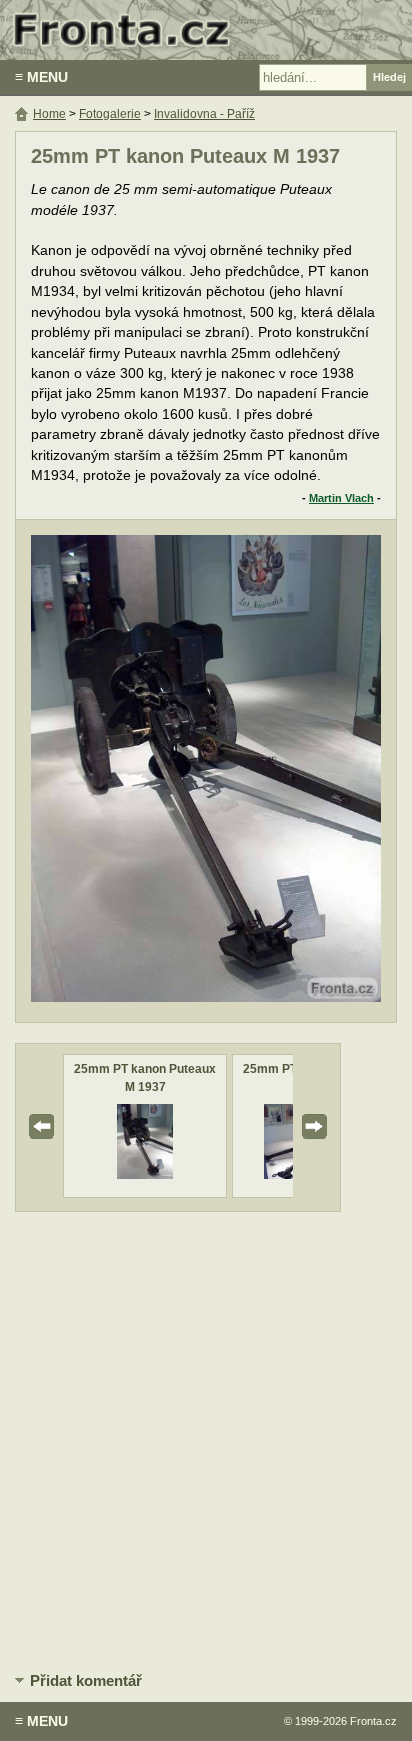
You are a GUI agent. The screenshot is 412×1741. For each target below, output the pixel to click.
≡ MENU (41, 77)
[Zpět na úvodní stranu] (206, 30)
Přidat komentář (86, 1680)
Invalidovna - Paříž (204, 114)
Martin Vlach (341, 498)
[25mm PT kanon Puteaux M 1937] (145, 1174)
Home (49, 114)
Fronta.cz (373, 1721)
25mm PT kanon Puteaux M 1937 (145, 1078)
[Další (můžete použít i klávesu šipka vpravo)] (306, 771)
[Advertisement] (206, 1438)
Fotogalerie (110, 114)
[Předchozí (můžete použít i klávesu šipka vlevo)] (106, 771)
